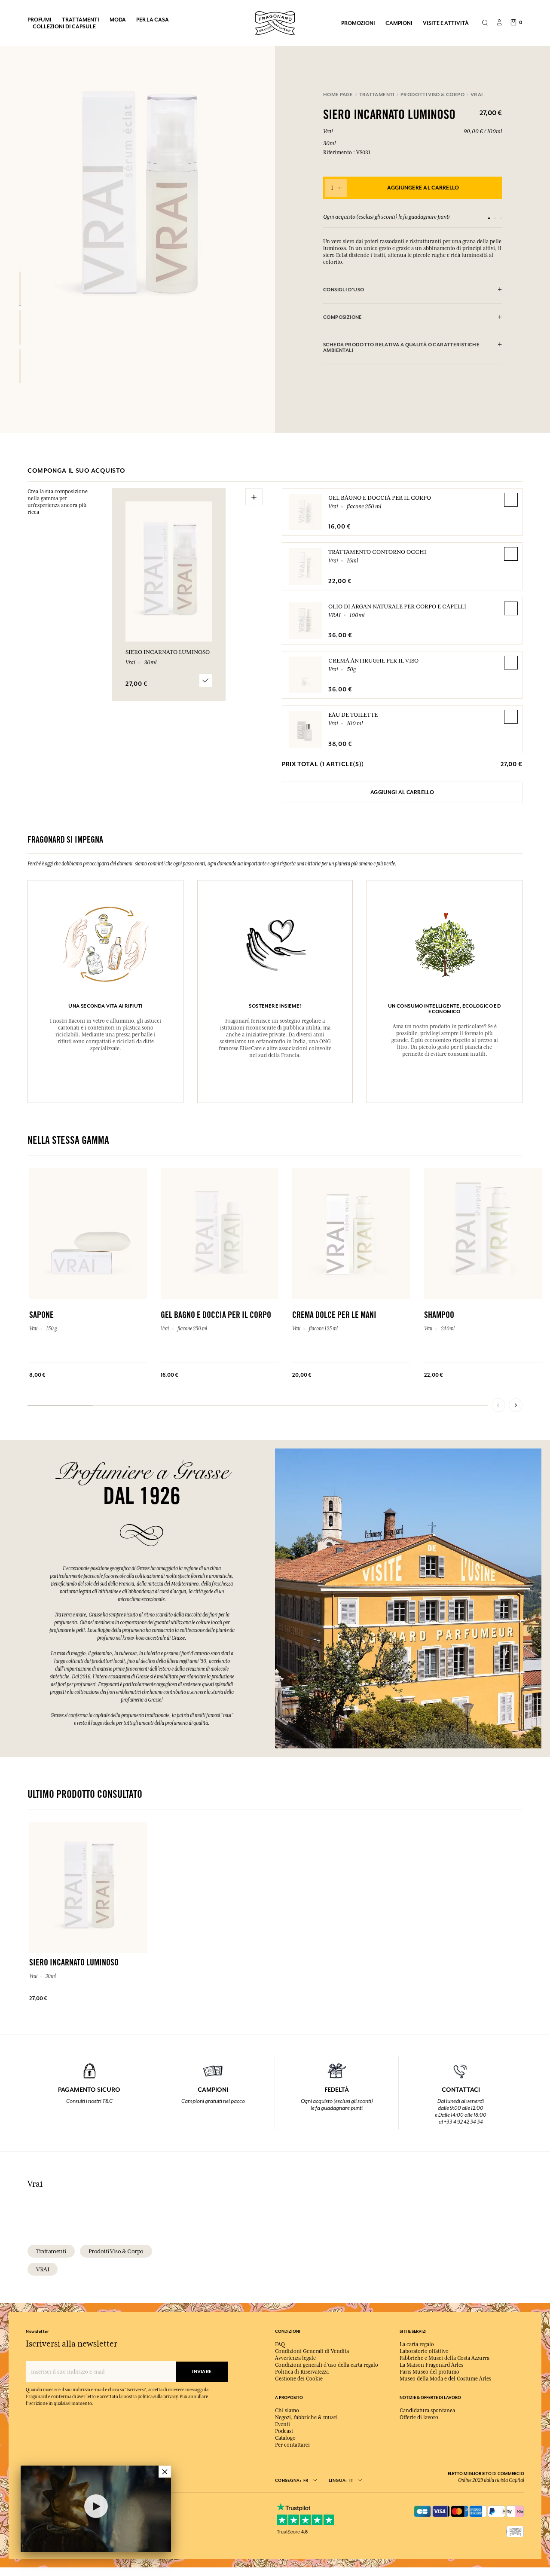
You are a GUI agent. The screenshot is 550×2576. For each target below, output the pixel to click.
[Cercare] (485, 23)
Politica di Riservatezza (302, 2372)
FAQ (280, 2344)
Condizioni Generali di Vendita (312, 2351)
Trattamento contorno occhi (377, 552)
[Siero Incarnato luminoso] (20, 289)
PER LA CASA (153, 20)
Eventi (283, 2424)
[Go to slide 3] (501, 218)
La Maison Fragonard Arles (431, 2365)
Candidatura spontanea (427, 2411)
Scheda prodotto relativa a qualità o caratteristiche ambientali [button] (401, 348)
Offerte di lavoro (419, 2417)
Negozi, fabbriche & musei (306, 2417)
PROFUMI (40, 20)
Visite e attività (446, 23)
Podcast (284, 2431)
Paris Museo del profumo (429, 2372)
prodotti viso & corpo (116, 2251)
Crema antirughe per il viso (373, 660)
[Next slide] (516, 1405)
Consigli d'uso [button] (344, 290)
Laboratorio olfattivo (424, 2351)
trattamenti (51, 2251)
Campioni (399, 23)
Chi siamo (287, 2411)
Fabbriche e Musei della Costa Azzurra (445, 2358)
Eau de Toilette (353, 715)
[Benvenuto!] (275, 22)
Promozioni (358, 23)
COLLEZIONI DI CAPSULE (64, 26)
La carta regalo (417, 2344)
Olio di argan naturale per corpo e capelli (397, 606)
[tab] (412, 290)
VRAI (43, 2269)
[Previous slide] (498, 1405)
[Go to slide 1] (489, 218)
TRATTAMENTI (81, 20)
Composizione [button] (343, 317)
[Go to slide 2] (495, 218)
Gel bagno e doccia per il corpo (380, 498)
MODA (118, 20)
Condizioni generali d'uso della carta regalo (327, 2365)
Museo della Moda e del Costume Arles (445, 2379)
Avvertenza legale (295, 2358)
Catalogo (285, 2438)
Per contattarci (292, 2445)
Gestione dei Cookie (299, 2379)
